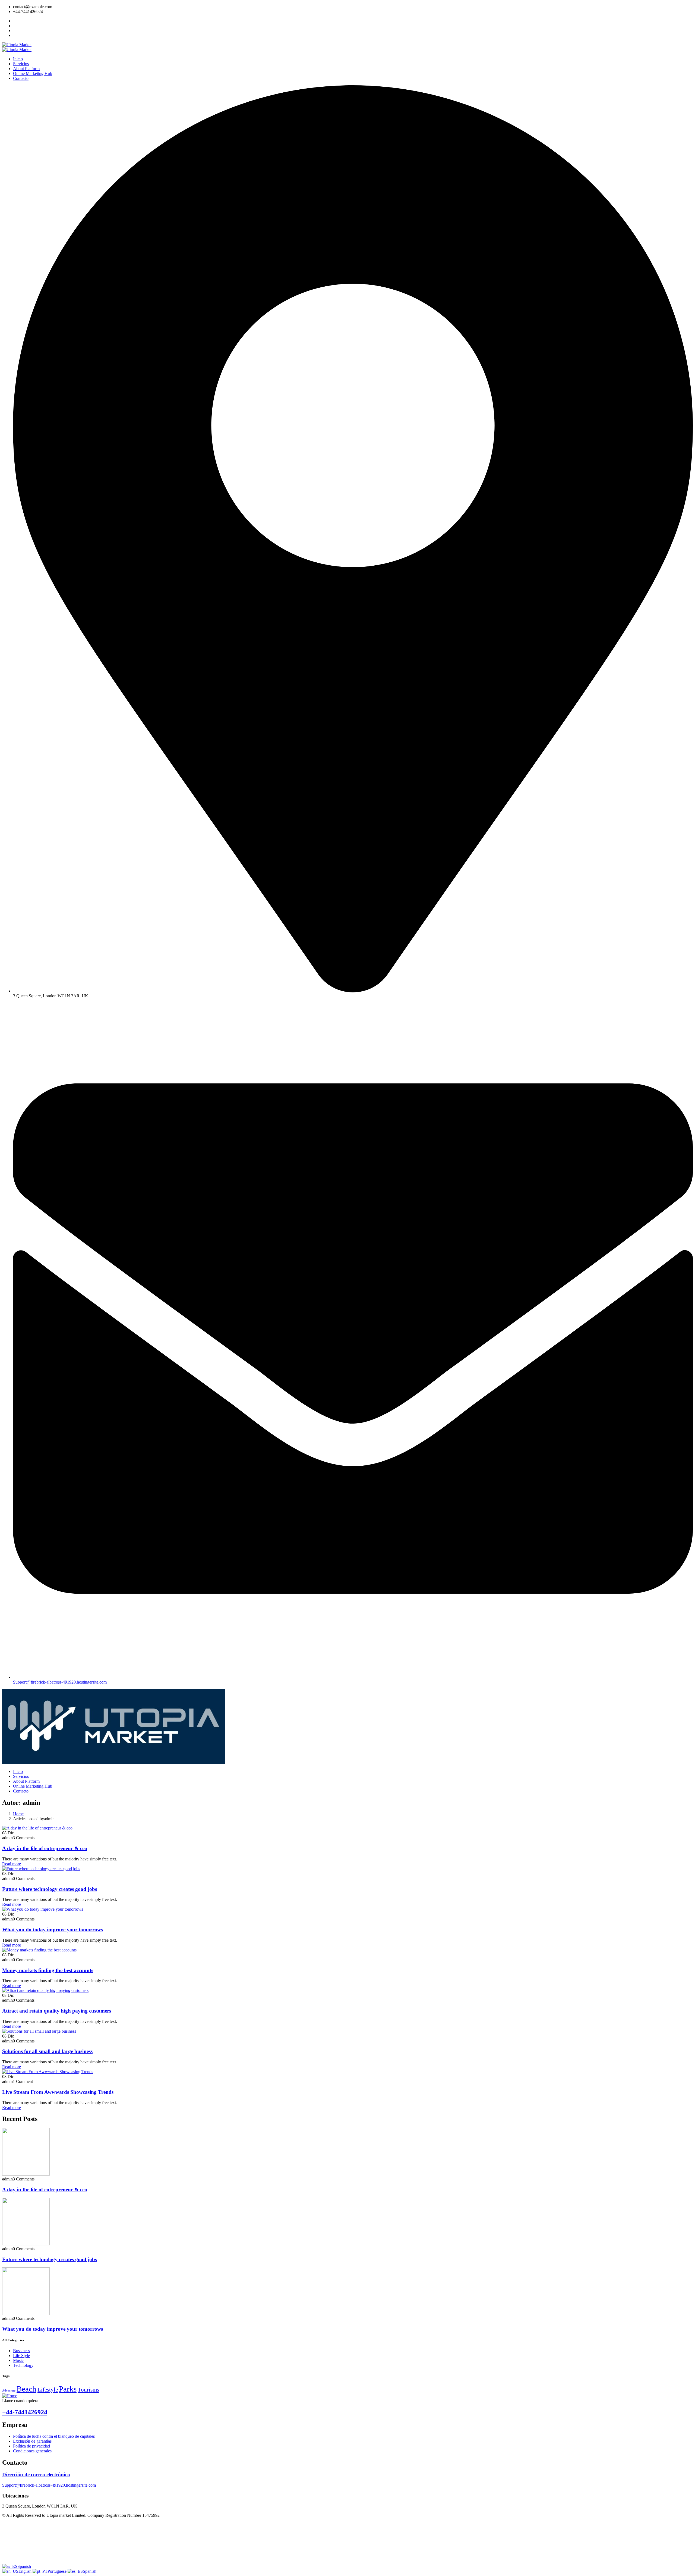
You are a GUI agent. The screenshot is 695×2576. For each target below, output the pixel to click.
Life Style (21, 2356)
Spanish (24, 2566)
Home (18, 1814)
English (26, 2571)
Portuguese (58, 2571)
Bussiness (21, 2351)
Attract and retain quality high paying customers (57, 2011)
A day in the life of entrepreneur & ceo (45, 1848)
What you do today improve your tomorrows (53, 1930)
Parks (68, 2389)
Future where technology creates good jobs (50, 1889)
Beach (26, 2389)
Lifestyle (48, 2390)
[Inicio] (114, 1762)
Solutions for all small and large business (47, 2051)
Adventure (9, 2391)
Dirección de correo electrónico (36, 2475)
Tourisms (88, 2390)
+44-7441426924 (25, 2412)
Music (18, 2360)
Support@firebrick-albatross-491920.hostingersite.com (49, 2485)
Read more (12, 1864)
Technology (23, 2365)
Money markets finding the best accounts (48, 1970)
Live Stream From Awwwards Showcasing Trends (58, 2092)
